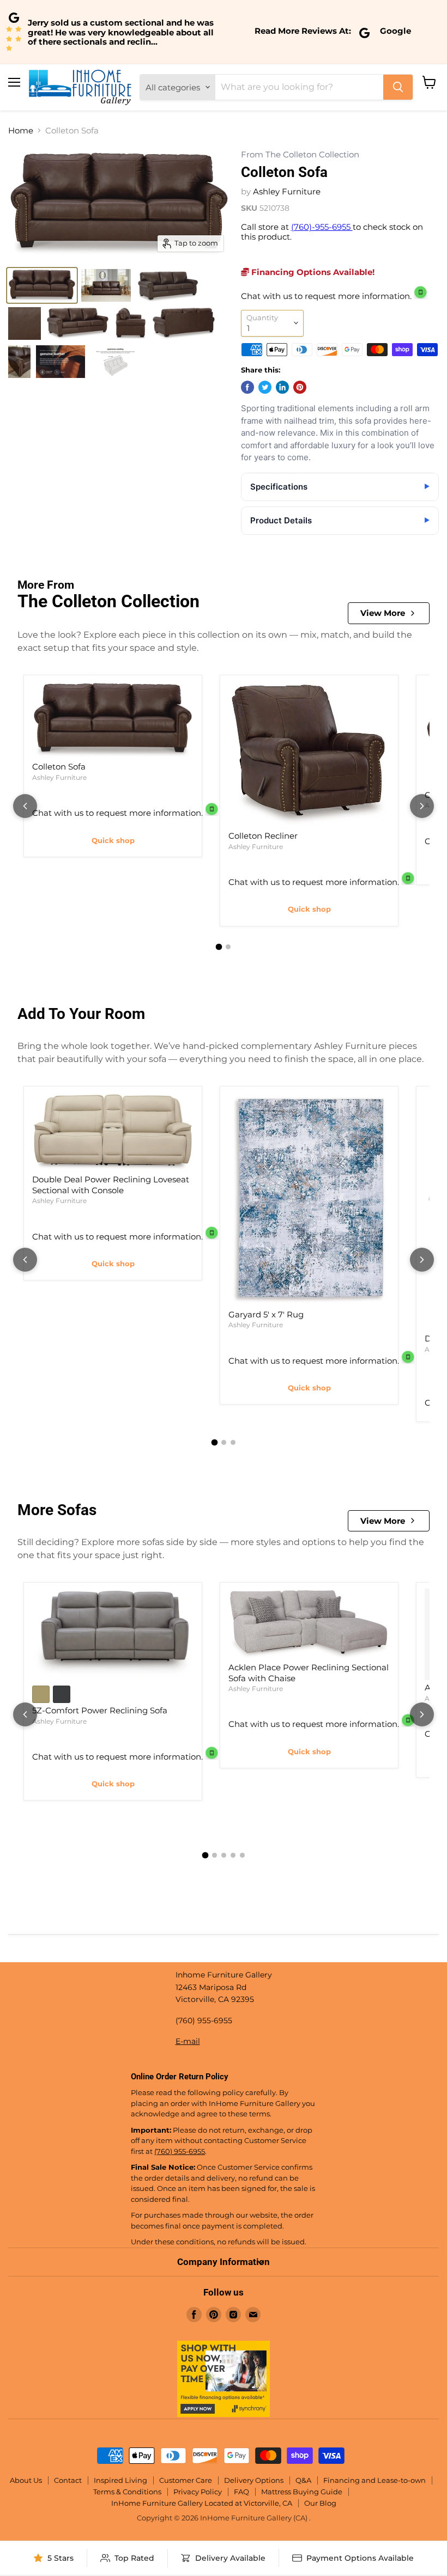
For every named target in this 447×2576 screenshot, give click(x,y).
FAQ (241, 2492)
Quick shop (113, 840)
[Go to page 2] (228, 947)
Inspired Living (120, 2480)
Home (21, 130)
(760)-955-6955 (322, 227)
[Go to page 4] (233, 1855)
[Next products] (422, 806)
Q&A (303, 2480)
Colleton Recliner (263, 836)
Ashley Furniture (287, 191)
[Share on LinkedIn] (282, 387)
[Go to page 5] (242, 1855)
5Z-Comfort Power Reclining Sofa (100, 1710)
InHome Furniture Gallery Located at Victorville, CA (202, 2503)
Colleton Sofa (59, 767)
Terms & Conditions (127, 2492)
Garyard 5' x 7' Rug (266, 1314)
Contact (68, 2480)
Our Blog (320, 2503)
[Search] (398, 87)
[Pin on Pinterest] (300, 387)
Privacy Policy (198, 2492)
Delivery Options (254, 2480)
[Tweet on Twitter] (265, 387)
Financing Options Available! (312, 272)
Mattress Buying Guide (302, 2492)
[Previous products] (25, 806)
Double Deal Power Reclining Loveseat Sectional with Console (111, 1185)
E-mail (188, 2041)
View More (383, 613)
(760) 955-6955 (180, 2151)
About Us (26, 2480)
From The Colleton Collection (300, 155)
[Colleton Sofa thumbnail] (42, 285)
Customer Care (186, 2480)
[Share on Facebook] (247, 387)
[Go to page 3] (233, 1442)
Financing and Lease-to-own (374, 2480)
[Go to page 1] (219, 947)
